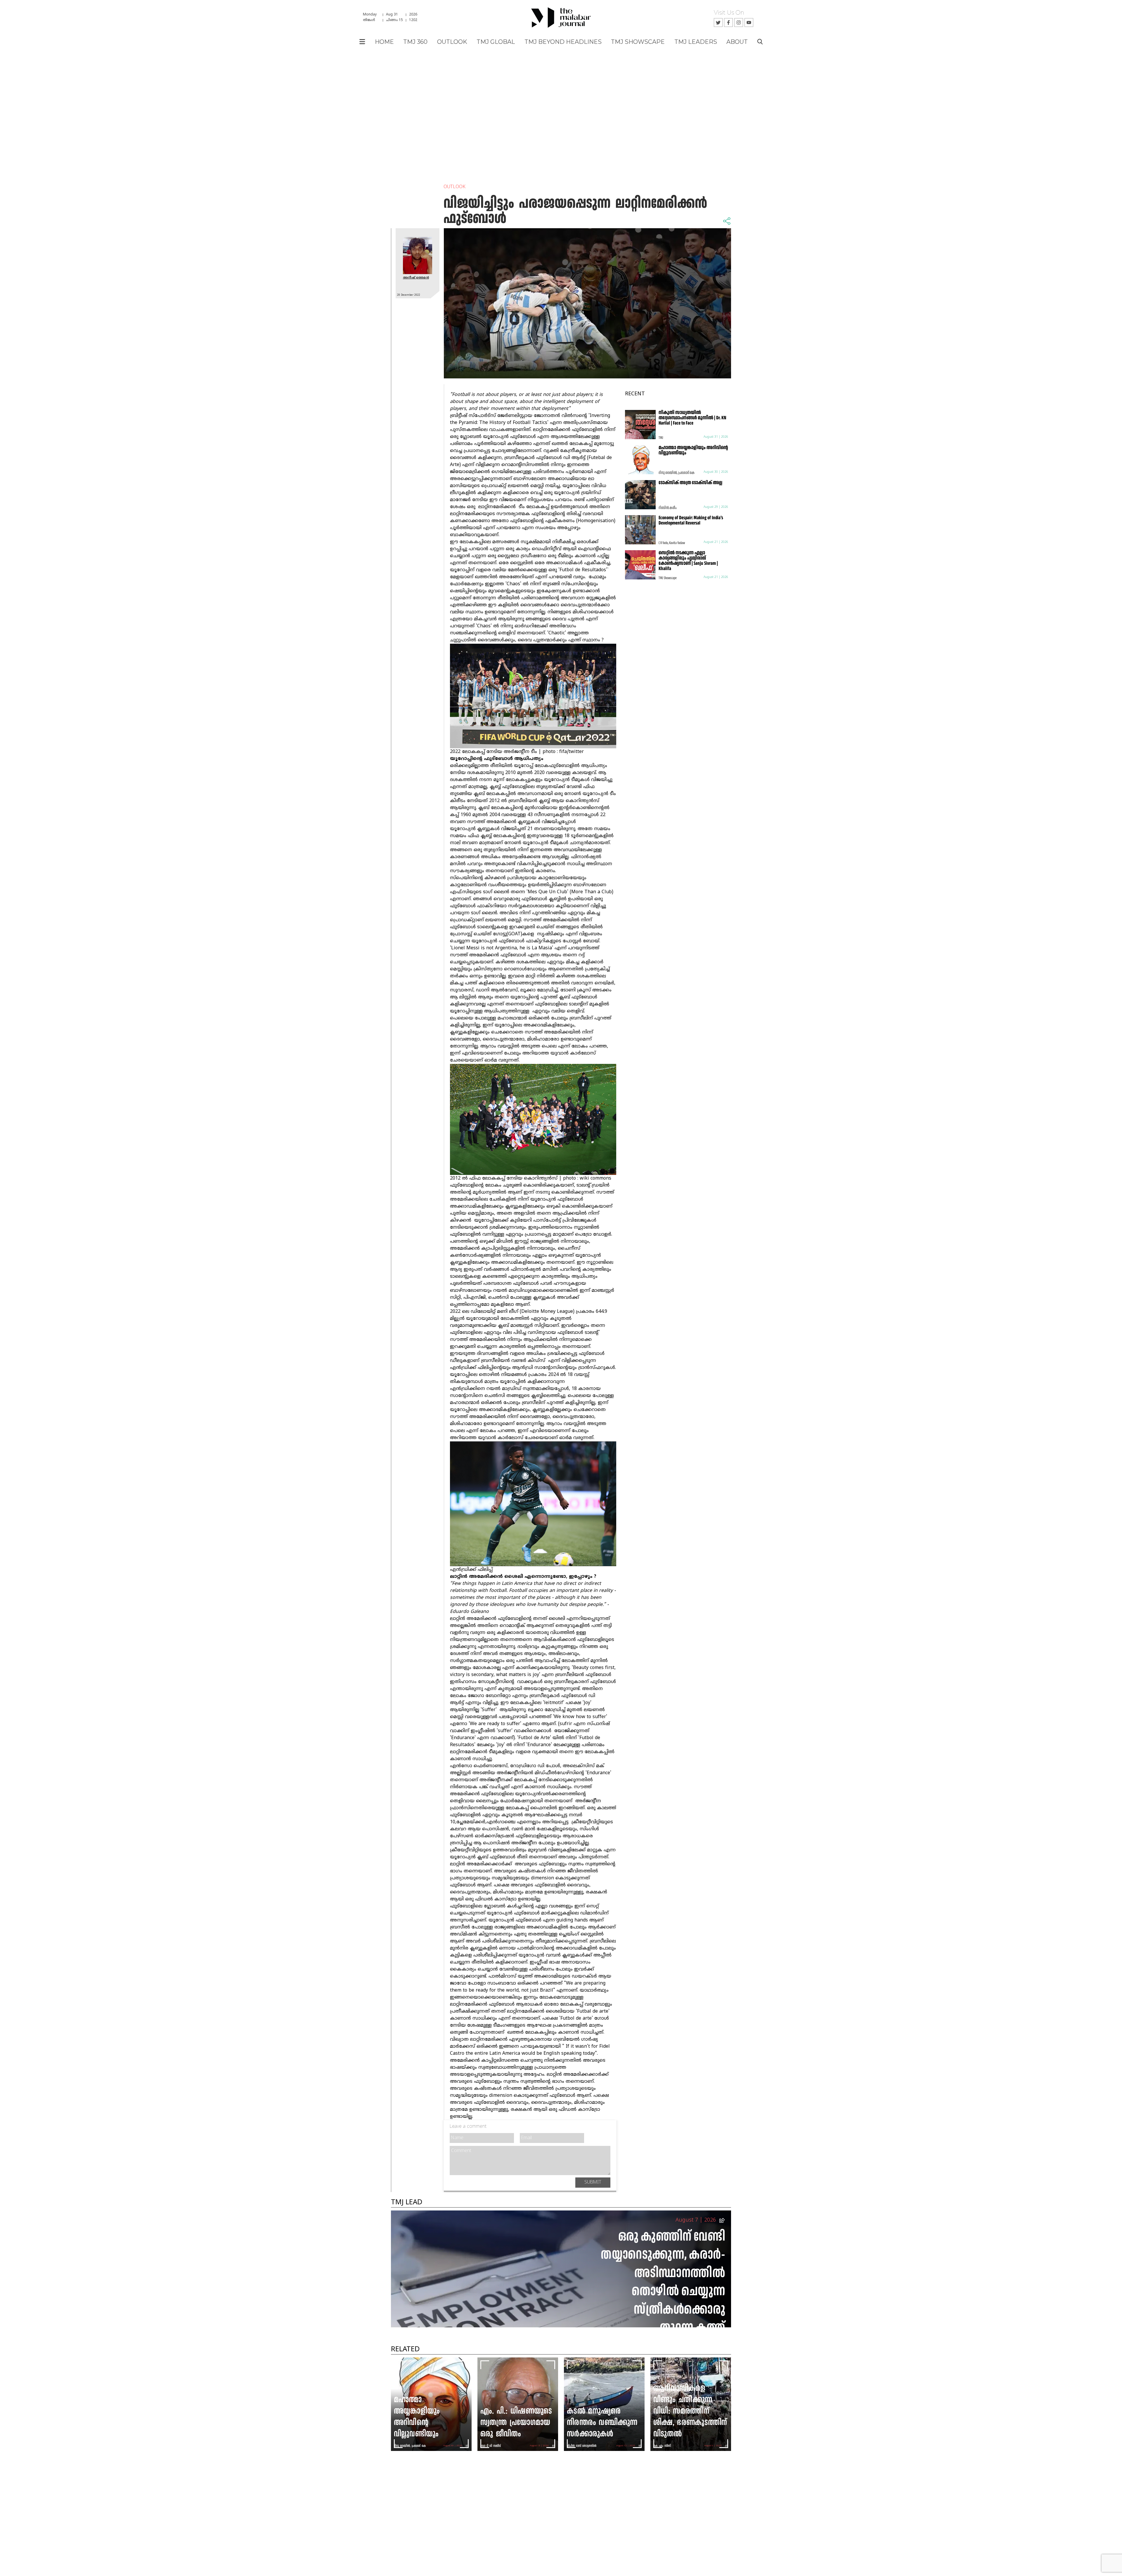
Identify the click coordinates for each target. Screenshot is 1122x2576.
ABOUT (737, 42)
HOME (384, 42)
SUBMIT (593, 2182)
